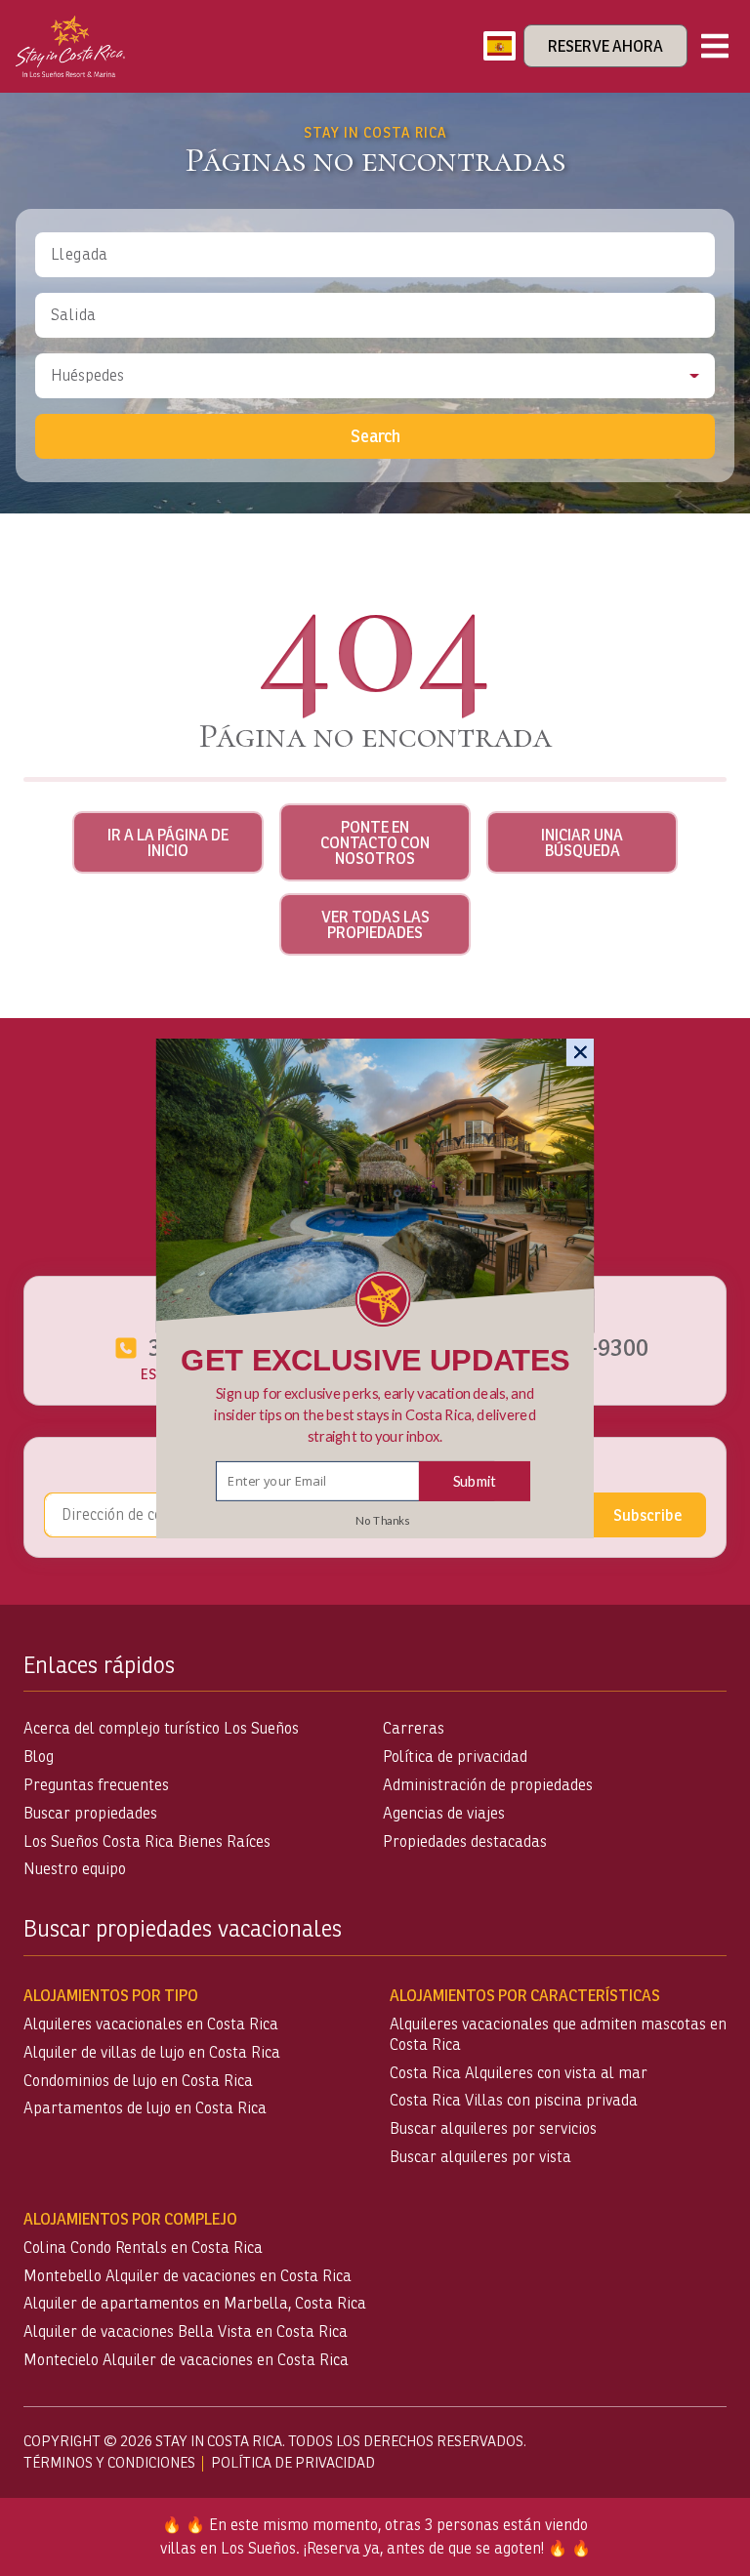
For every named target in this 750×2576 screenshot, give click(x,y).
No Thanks (382, 1520)
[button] (375, 1414)
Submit (475, 1480)
